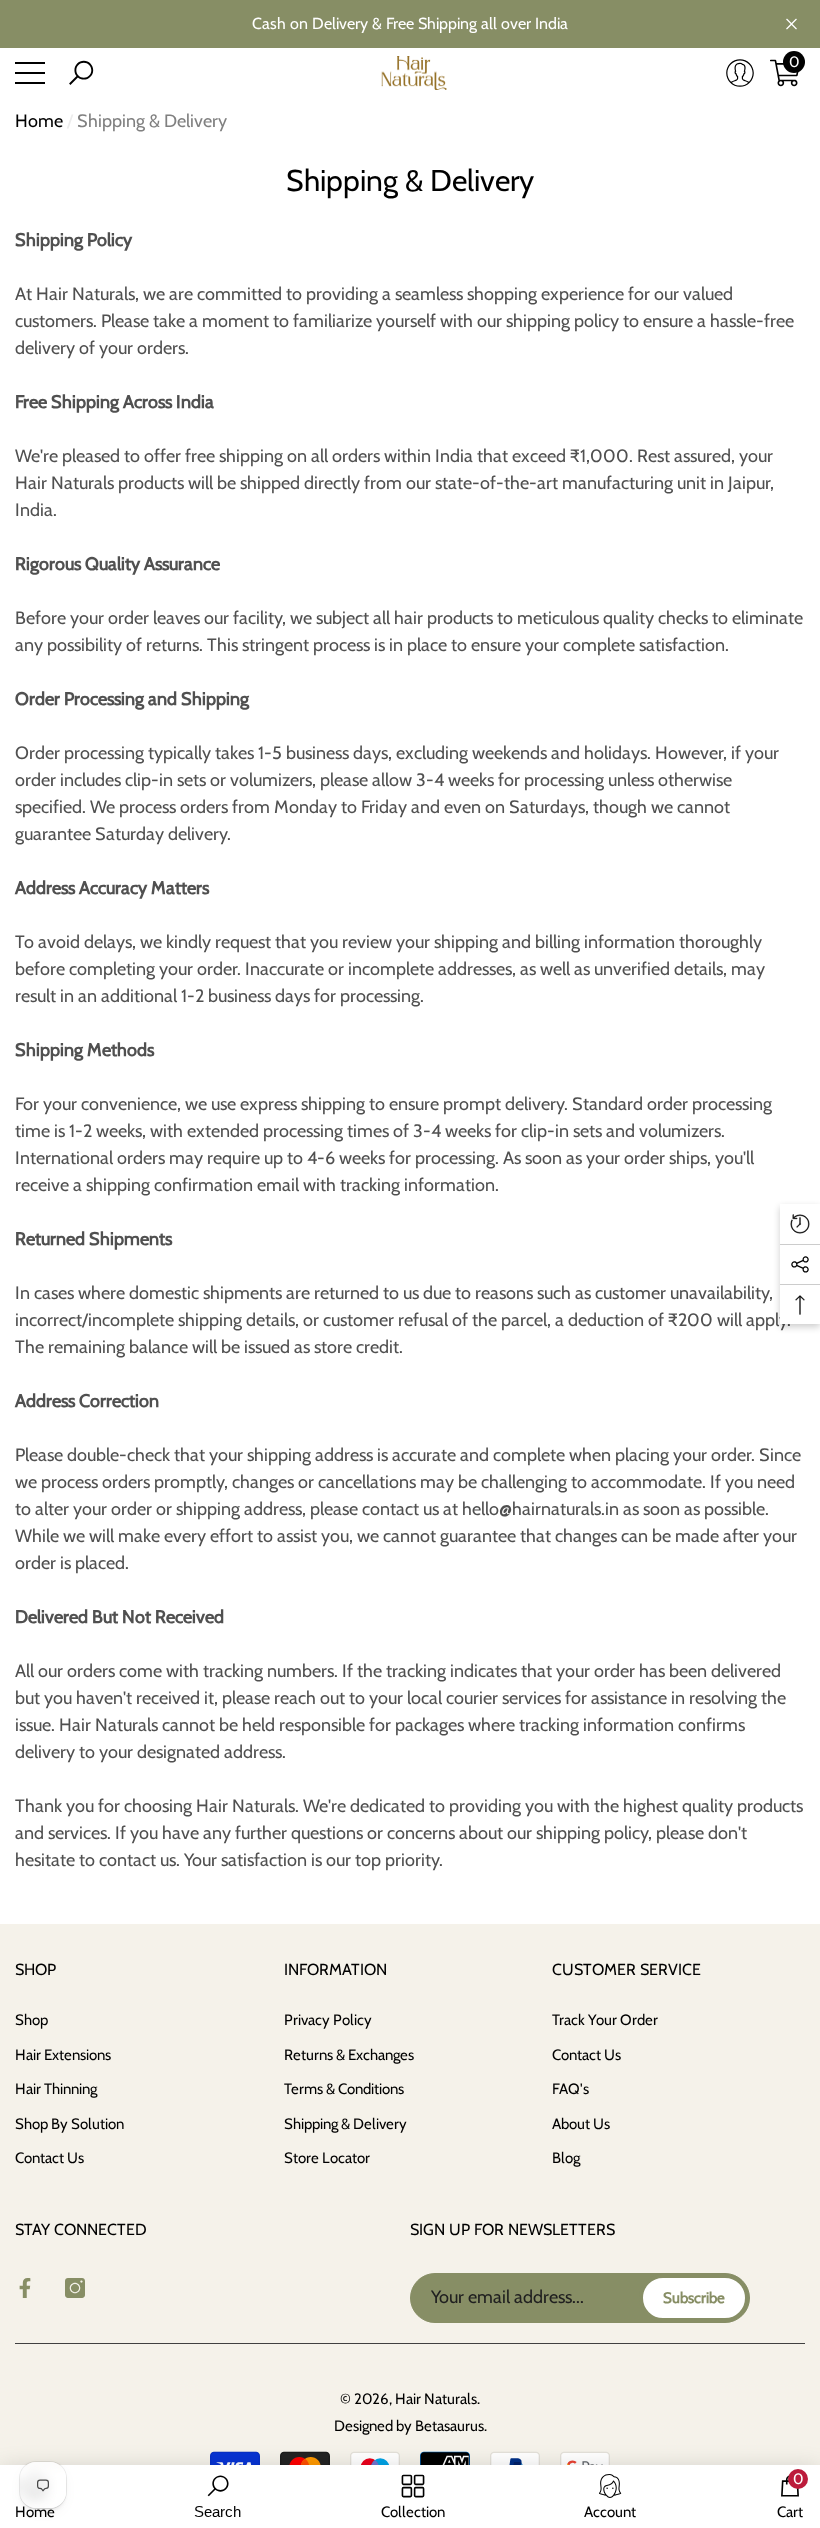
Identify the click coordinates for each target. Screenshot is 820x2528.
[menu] (30, 73)
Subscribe (694, 2298)
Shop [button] (35, 1969)
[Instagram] (75, 2288)
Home (39, 121)
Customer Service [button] (626, 1969)
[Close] (791, 24)
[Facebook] (25, 2288)
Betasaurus (449, 2426)
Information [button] (335, 1969)
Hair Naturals (436, 2399)
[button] (81, 73)
